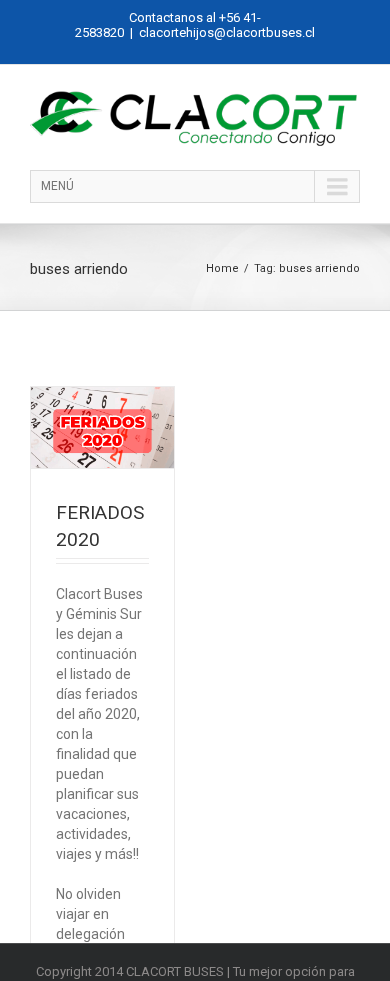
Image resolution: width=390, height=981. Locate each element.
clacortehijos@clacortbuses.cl (227, 32)
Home (222, 268)
